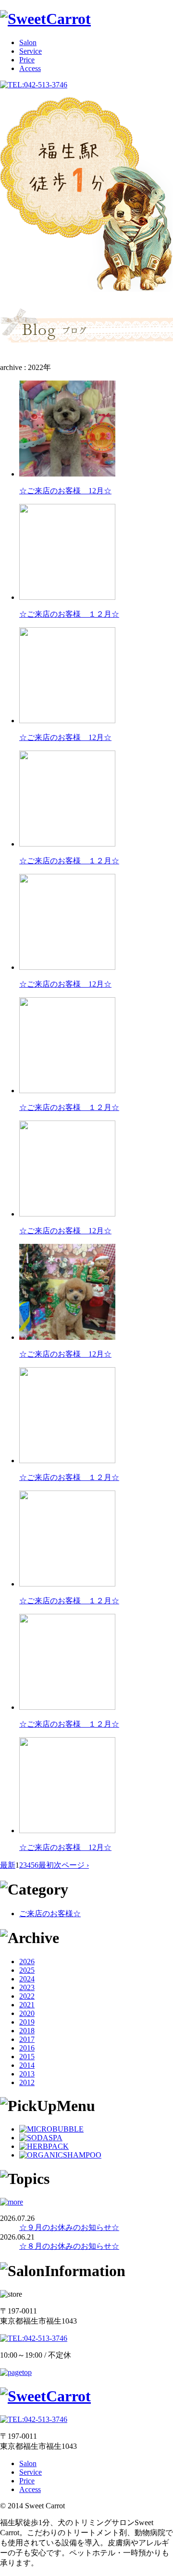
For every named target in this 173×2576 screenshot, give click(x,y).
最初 (46, 1865)
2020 (27, 2013)
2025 (27, 1970)
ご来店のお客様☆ (50, 1914)
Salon (28, 42)
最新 (8, 1865)
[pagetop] (16, 2372)
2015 (27, 2057)
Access (30, 68)
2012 (27, 2082)
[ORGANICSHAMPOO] (60, 2155)
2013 (27, 2074)
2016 (27, 2048)
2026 (27, 1962)
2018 (27, 2031)
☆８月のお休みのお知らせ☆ (69, 2246)
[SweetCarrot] (45, 19)
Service (31, 51)
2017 (27, 2039)
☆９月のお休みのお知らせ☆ (69, 2227)
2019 (27, 2022)
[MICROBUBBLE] (51, 2129)
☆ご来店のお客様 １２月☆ (69, 614)
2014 (27, 2065)
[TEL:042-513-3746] (34, 85)
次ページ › (71, 1865)
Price (27, 60)
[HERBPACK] (44, 2146)
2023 (27, 1987)
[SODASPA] (41, 2138)
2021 (27, 2005)
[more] (12, 2202)
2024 (27, 1979)
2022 (27, 1996)
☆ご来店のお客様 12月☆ (65, 491)
